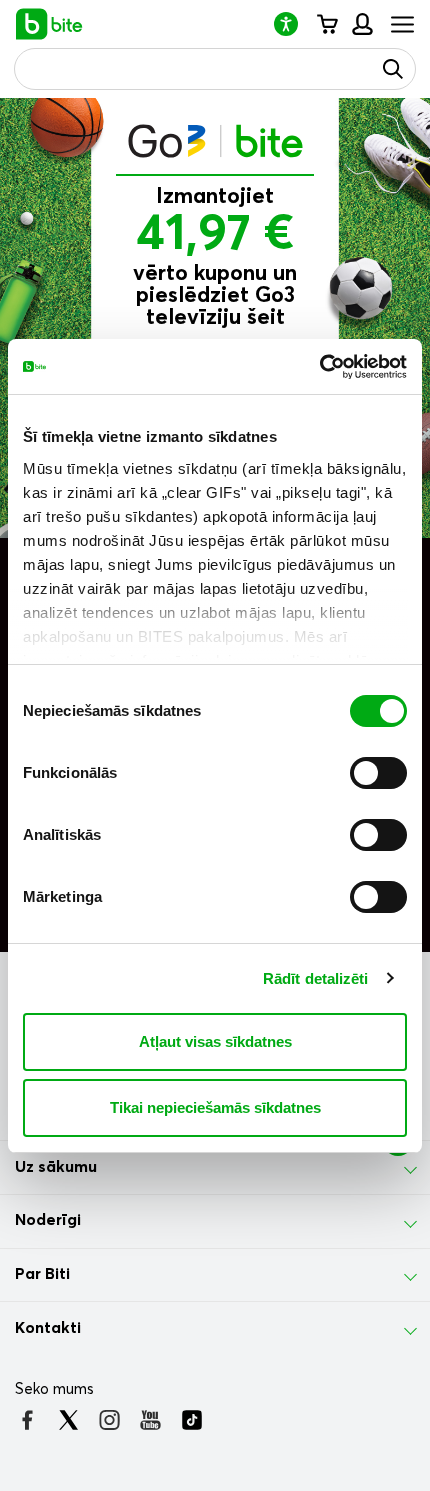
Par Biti (42, 1274)
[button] (294, 23)
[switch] (378, 773)
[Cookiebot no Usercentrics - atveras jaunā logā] (319, 367)
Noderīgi (48, 1220)
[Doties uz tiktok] (191, 1420)
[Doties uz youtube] (150, 1420)
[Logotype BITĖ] (49, 24)
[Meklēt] (393, 69)
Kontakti (48, 1328)
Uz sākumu (56, 1167)
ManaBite (361, 24)
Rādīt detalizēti (316, 978)
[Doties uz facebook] (27, 1420)
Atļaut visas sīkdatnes (215, 1041)
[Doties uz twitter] (68, 1420)
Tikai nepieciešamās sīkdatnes (215, 1107)
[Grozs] (326, 24)
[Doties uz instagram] (109, 1420)
